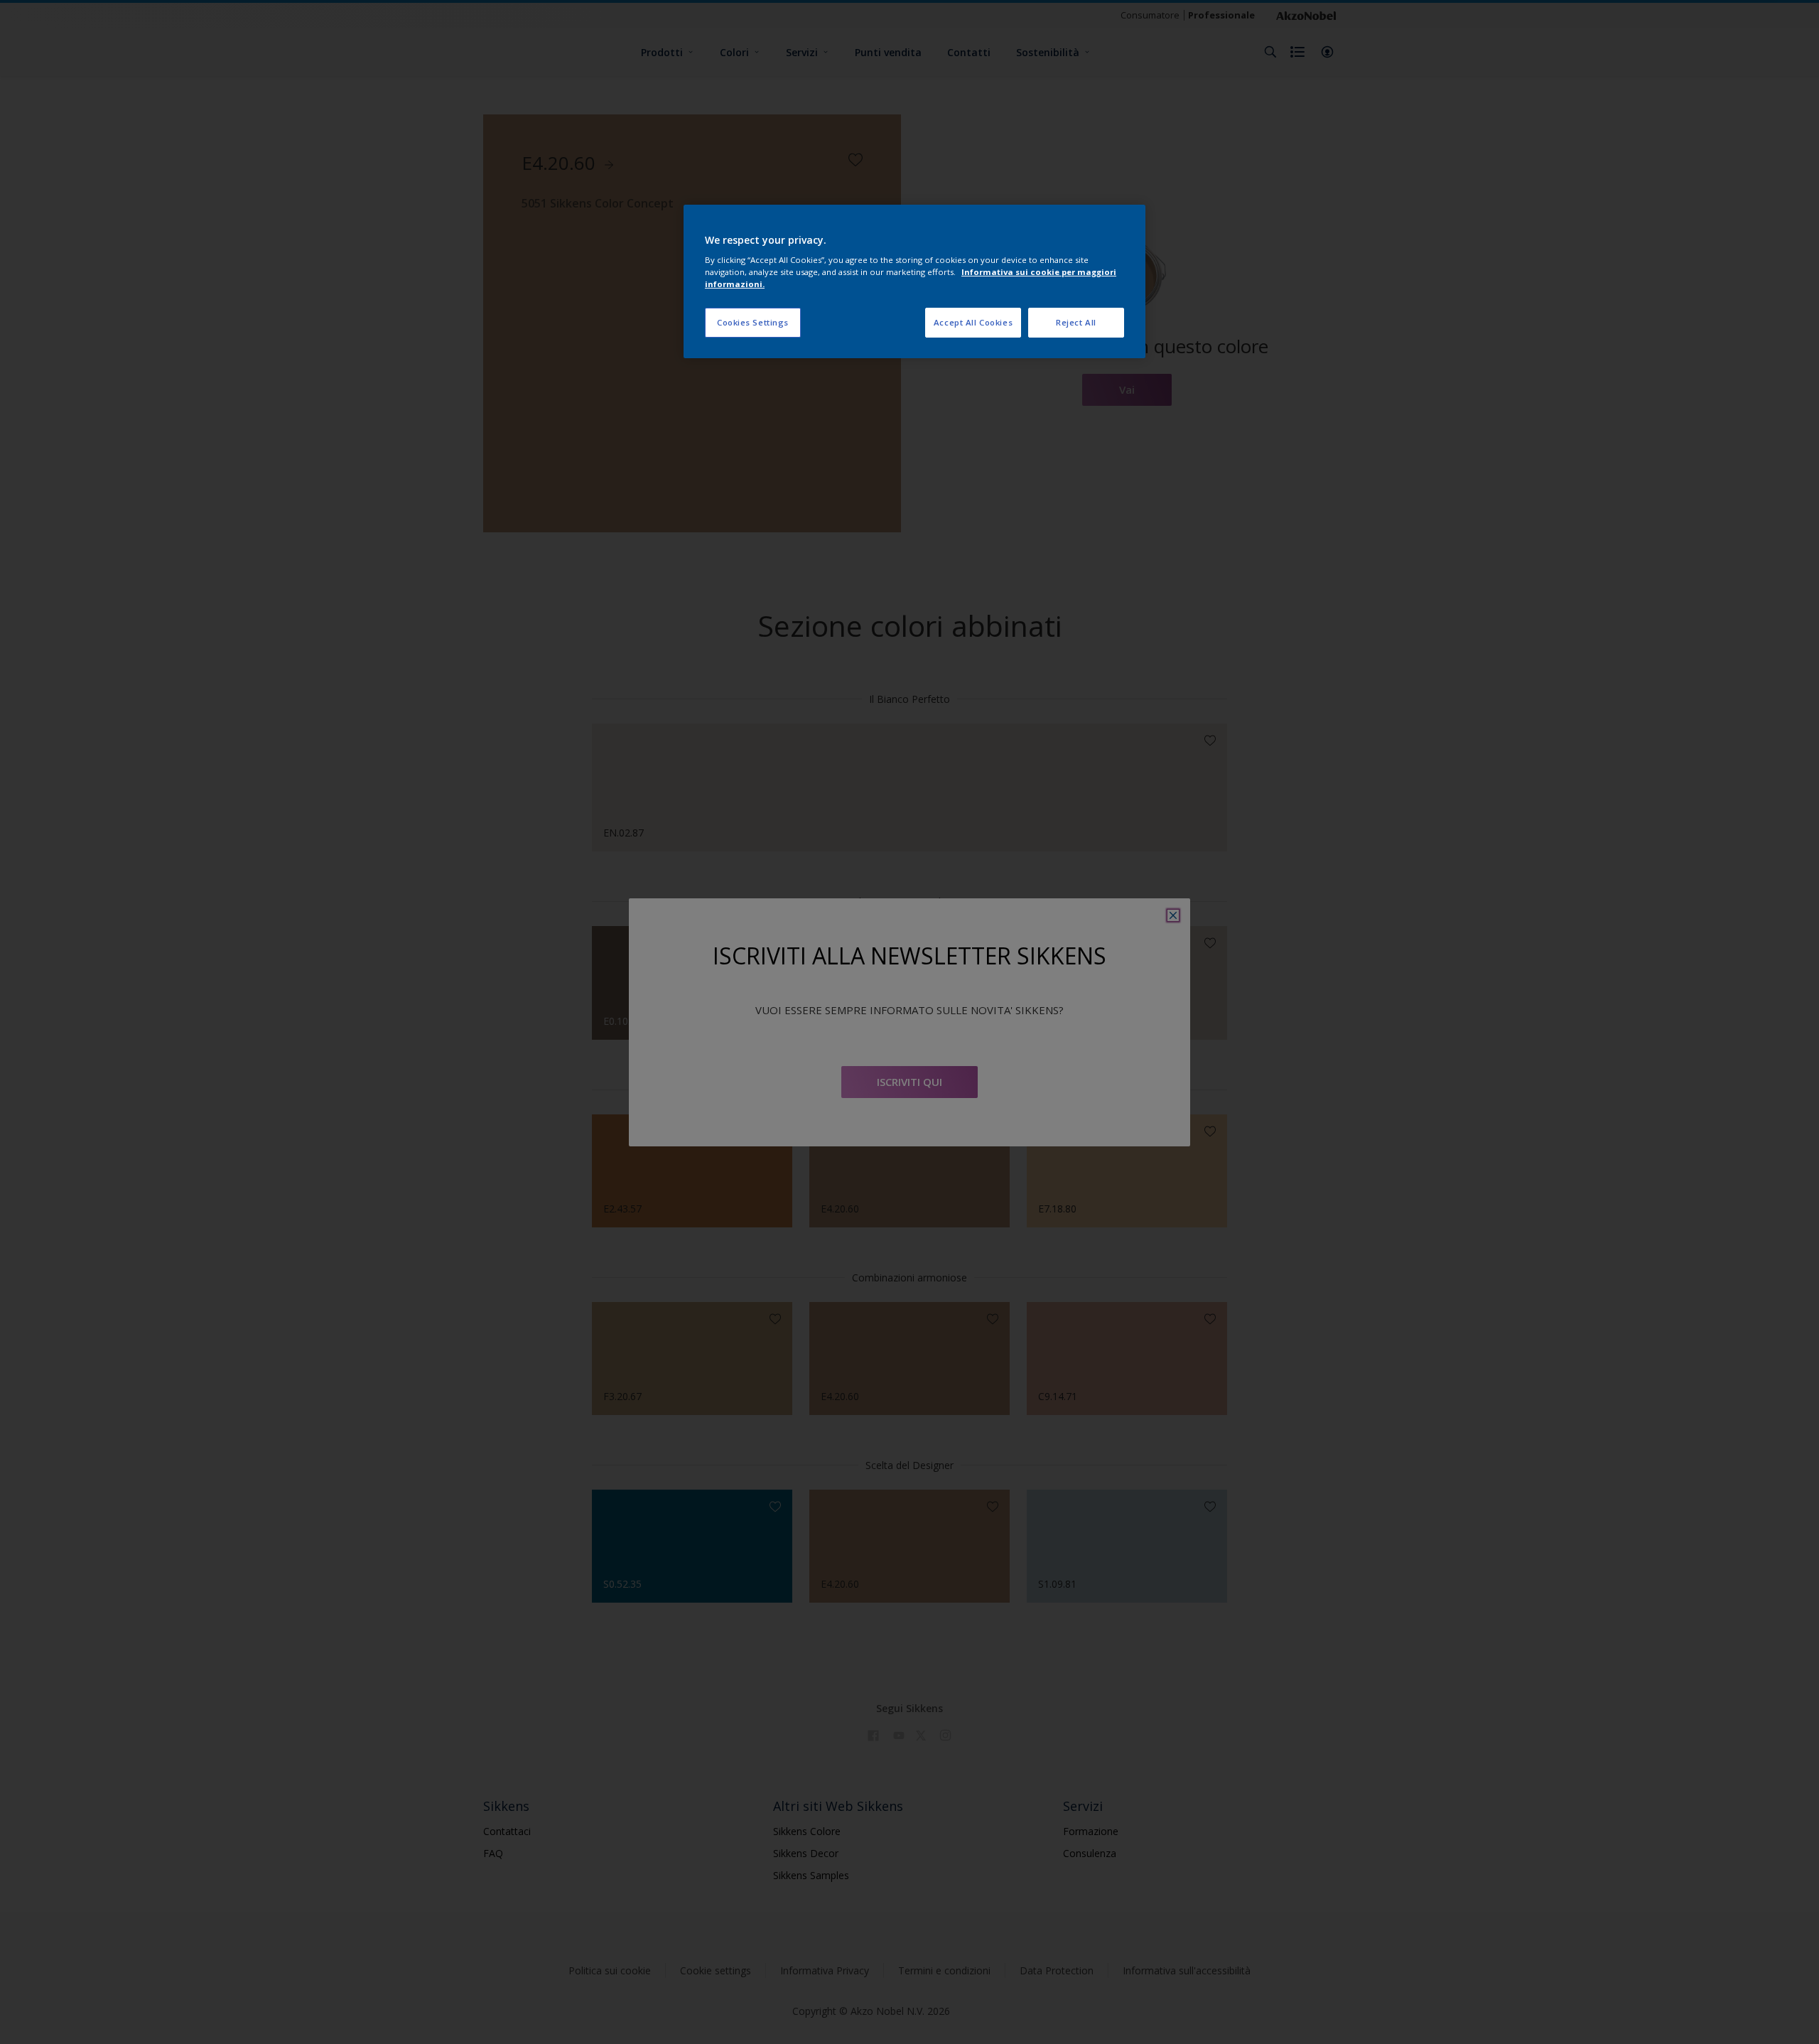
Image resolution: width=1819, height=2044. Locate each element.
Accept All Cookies (973, 322)
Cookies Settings (753, 322)
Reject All (1076, 322)
